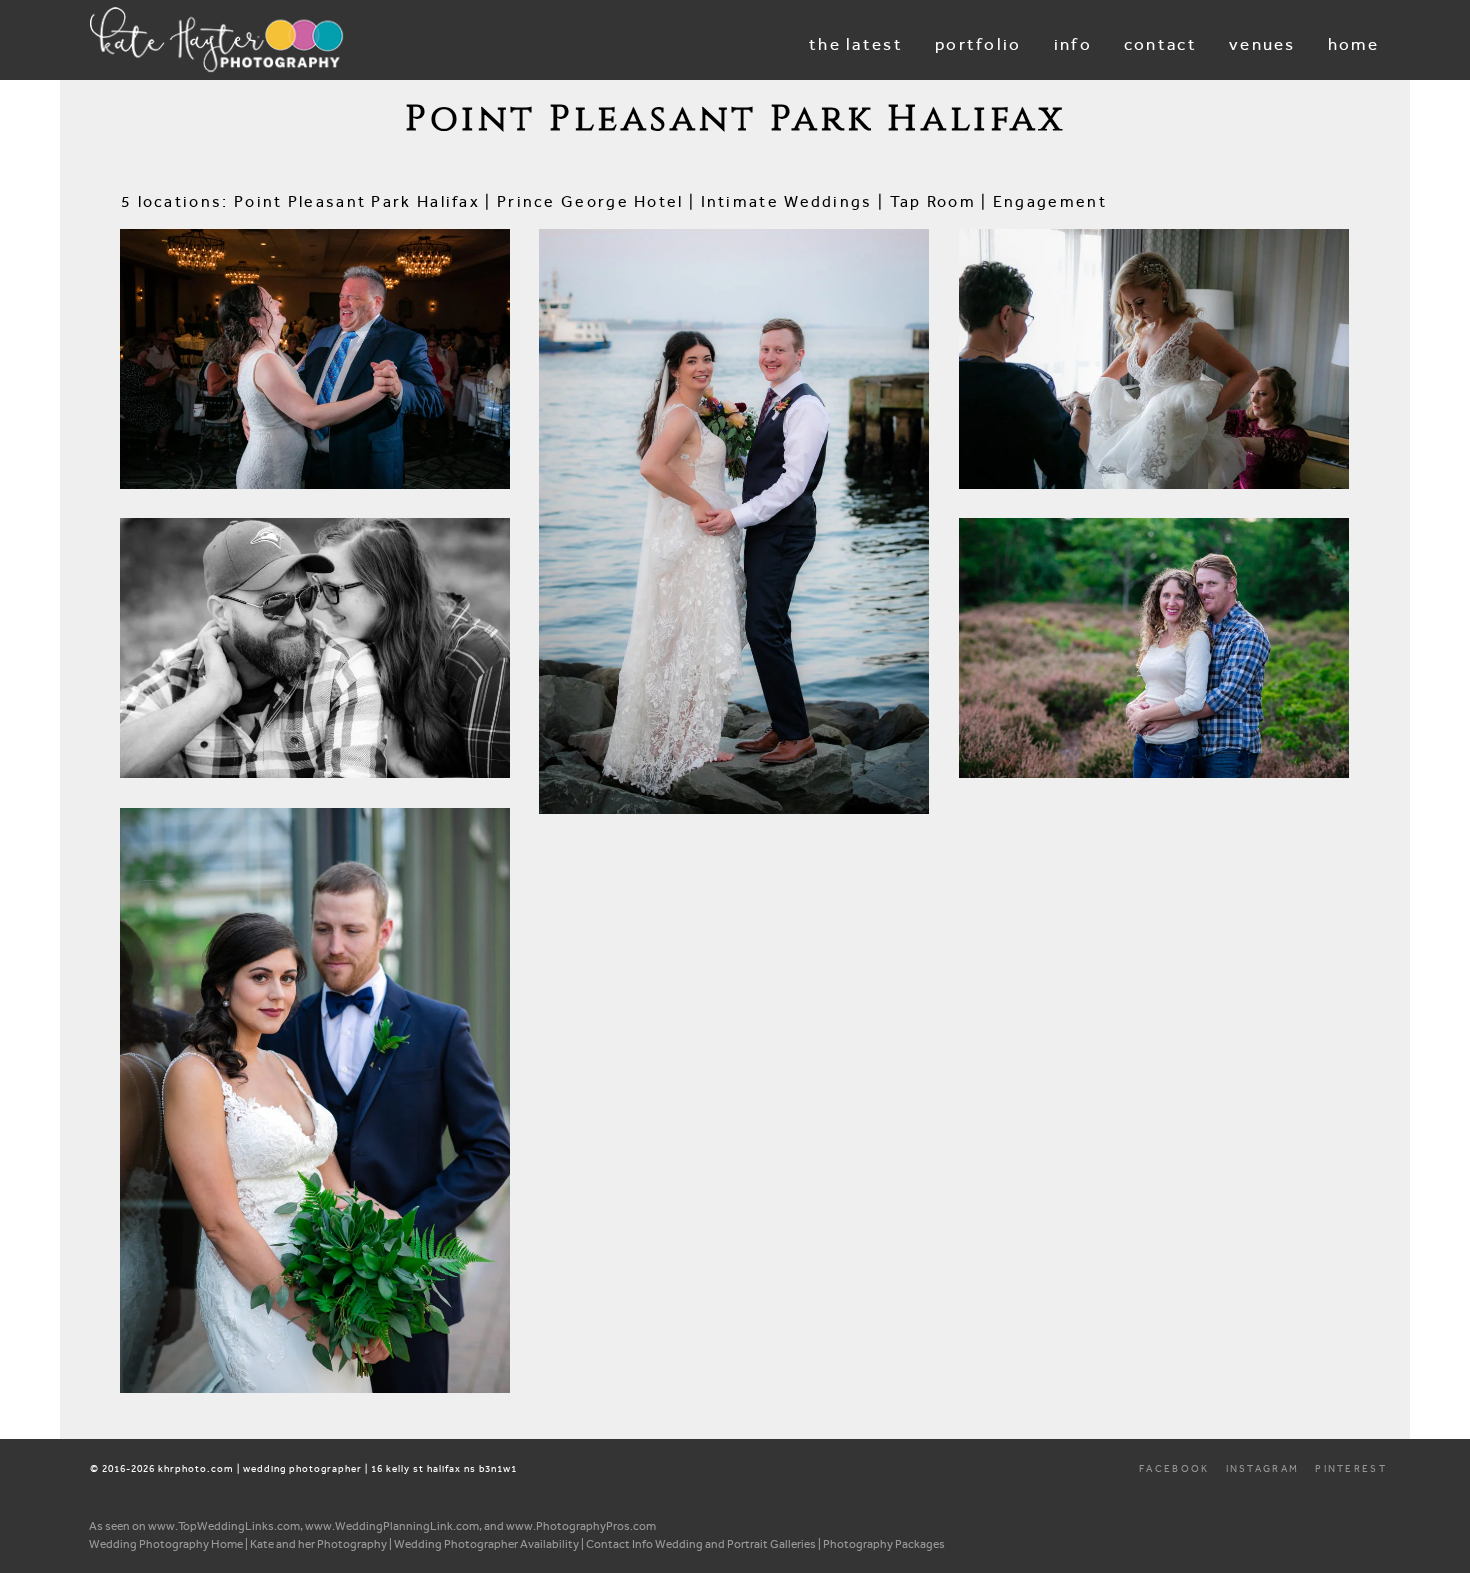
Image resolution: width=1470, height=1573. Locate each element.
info (1073, 44)
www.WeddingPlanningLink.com (392, 1526)
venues (1262, 44)
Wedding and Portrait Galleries (735, 1544)
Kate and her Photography (318, 1544)
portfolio (978, 44)
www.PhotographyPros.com (581, 1526)
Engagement (1050, 201)
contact (1160, 44)
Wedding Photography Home (166, 1544)
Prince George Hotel (590, 201)
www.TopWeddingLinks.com (224, 1526)
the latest (856, 44)
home (1353, 44)
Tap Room (933, 201)
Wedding (169, 442)
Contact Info (619, 1544)
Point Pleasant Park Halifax (357, 201)
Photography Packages (884, 1544)
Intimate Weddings (787, 201)
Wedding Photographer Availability (486, 1544)
